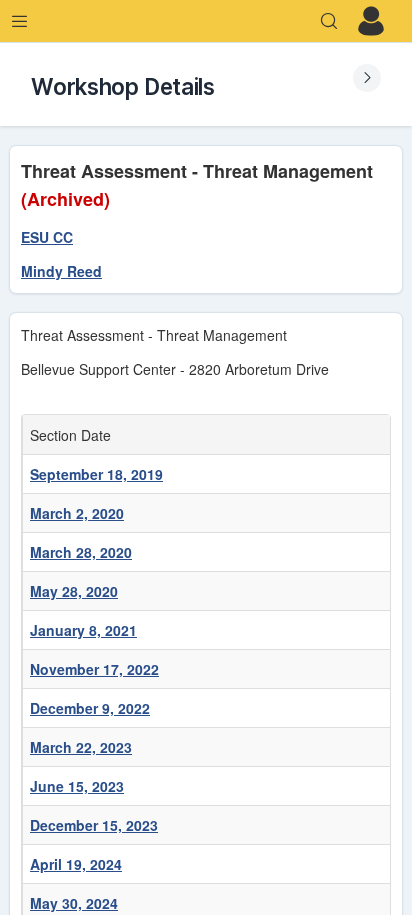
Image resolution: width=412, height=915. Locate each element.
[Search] (329, 21)
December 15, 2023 (94, 825)
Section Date (74, 435)
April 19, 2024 (76, 864)
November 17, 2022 (94, 669)
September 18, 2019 (96, 474)
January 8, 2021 (83, 630)
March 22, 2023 (81, 747)
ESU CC (47, 237)
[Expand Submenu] (367, 78)
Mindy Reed (61, 271)
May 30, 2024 (74, 903)
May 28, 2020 (74, 591)
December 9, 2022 (90, 708)
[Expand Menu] (20, 21)
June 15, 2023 (77, 786)
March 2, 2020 (77, 513)
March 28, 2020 (81, 552)
